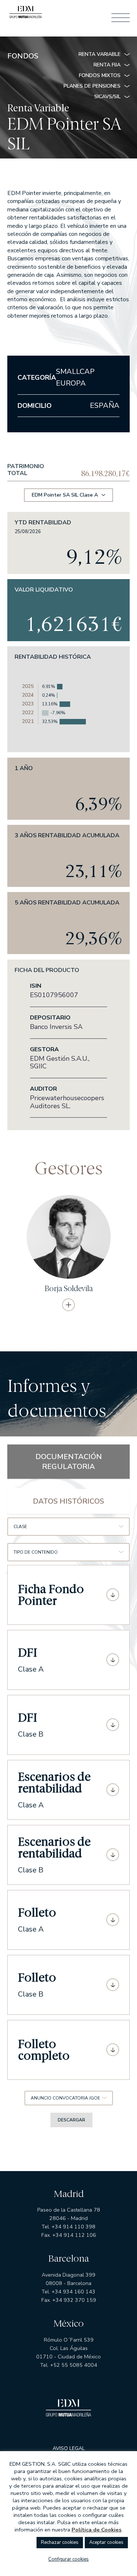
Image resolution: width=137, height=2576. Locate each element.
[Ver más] (68, 1305)
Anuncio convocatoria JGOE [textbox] (65, 2098)
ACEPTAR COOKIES (106, 2542)
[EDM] (26, 14)
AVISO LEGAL (69, 2449)
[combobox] (68, 1527)
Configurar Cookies (68, 2559)
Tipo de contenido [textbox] (36, 1552)
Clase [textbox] (20, 1527)
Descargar (71, 2120)
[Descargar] (113, 1595)
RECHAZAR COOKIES (60, 2542)
